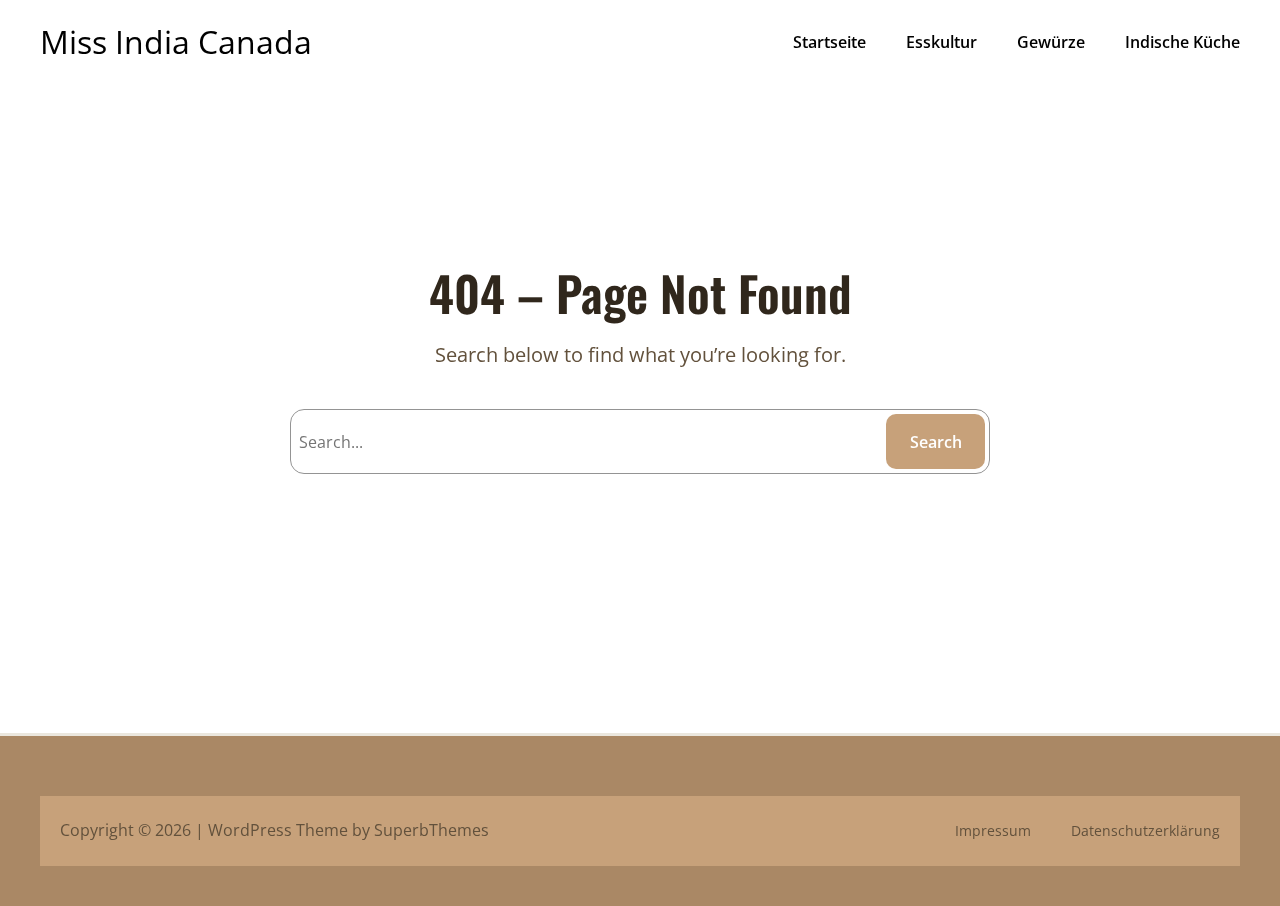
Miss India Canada (176, 41)
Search (936, 442)
